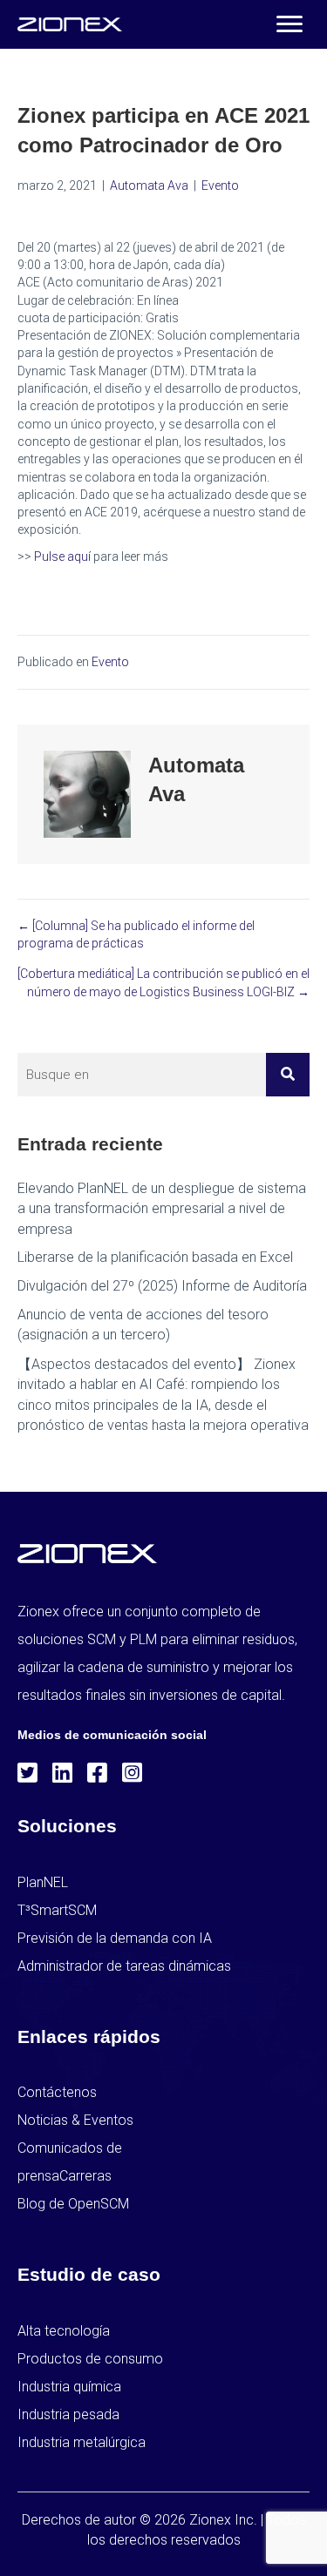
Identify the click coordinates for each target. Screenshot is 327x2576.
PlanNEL (43, 1882)
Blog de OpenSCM (73, 2204)
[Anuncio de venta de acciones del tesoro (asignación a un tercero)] (163, 1325)
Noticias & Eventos (75, 2120)
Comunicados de (70, 2148)
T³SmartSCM (57, 1910)
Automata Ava (149, 185)
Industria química (69, 2387)
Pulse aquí (62, 556)
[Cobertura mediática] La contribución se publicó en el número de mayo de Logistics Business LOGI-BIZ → (163, 982)
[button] (290, 24)
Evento (220, 185)
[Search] (288, 1075)
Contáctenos (57, 2092)
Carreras (85, 2176)
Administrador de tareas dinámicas (124, 1966)
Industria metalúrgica (82, 2442)
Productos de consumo (90, 2359)
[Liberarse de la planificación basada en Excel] (163, 1257)
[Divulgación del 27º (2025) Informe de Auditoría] (163, 1286)
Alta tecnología (64, 2331)
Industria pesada (68, 2414)
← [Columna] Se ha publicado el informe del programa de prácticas (136, 934)
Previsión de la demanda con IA (115, 1938)
